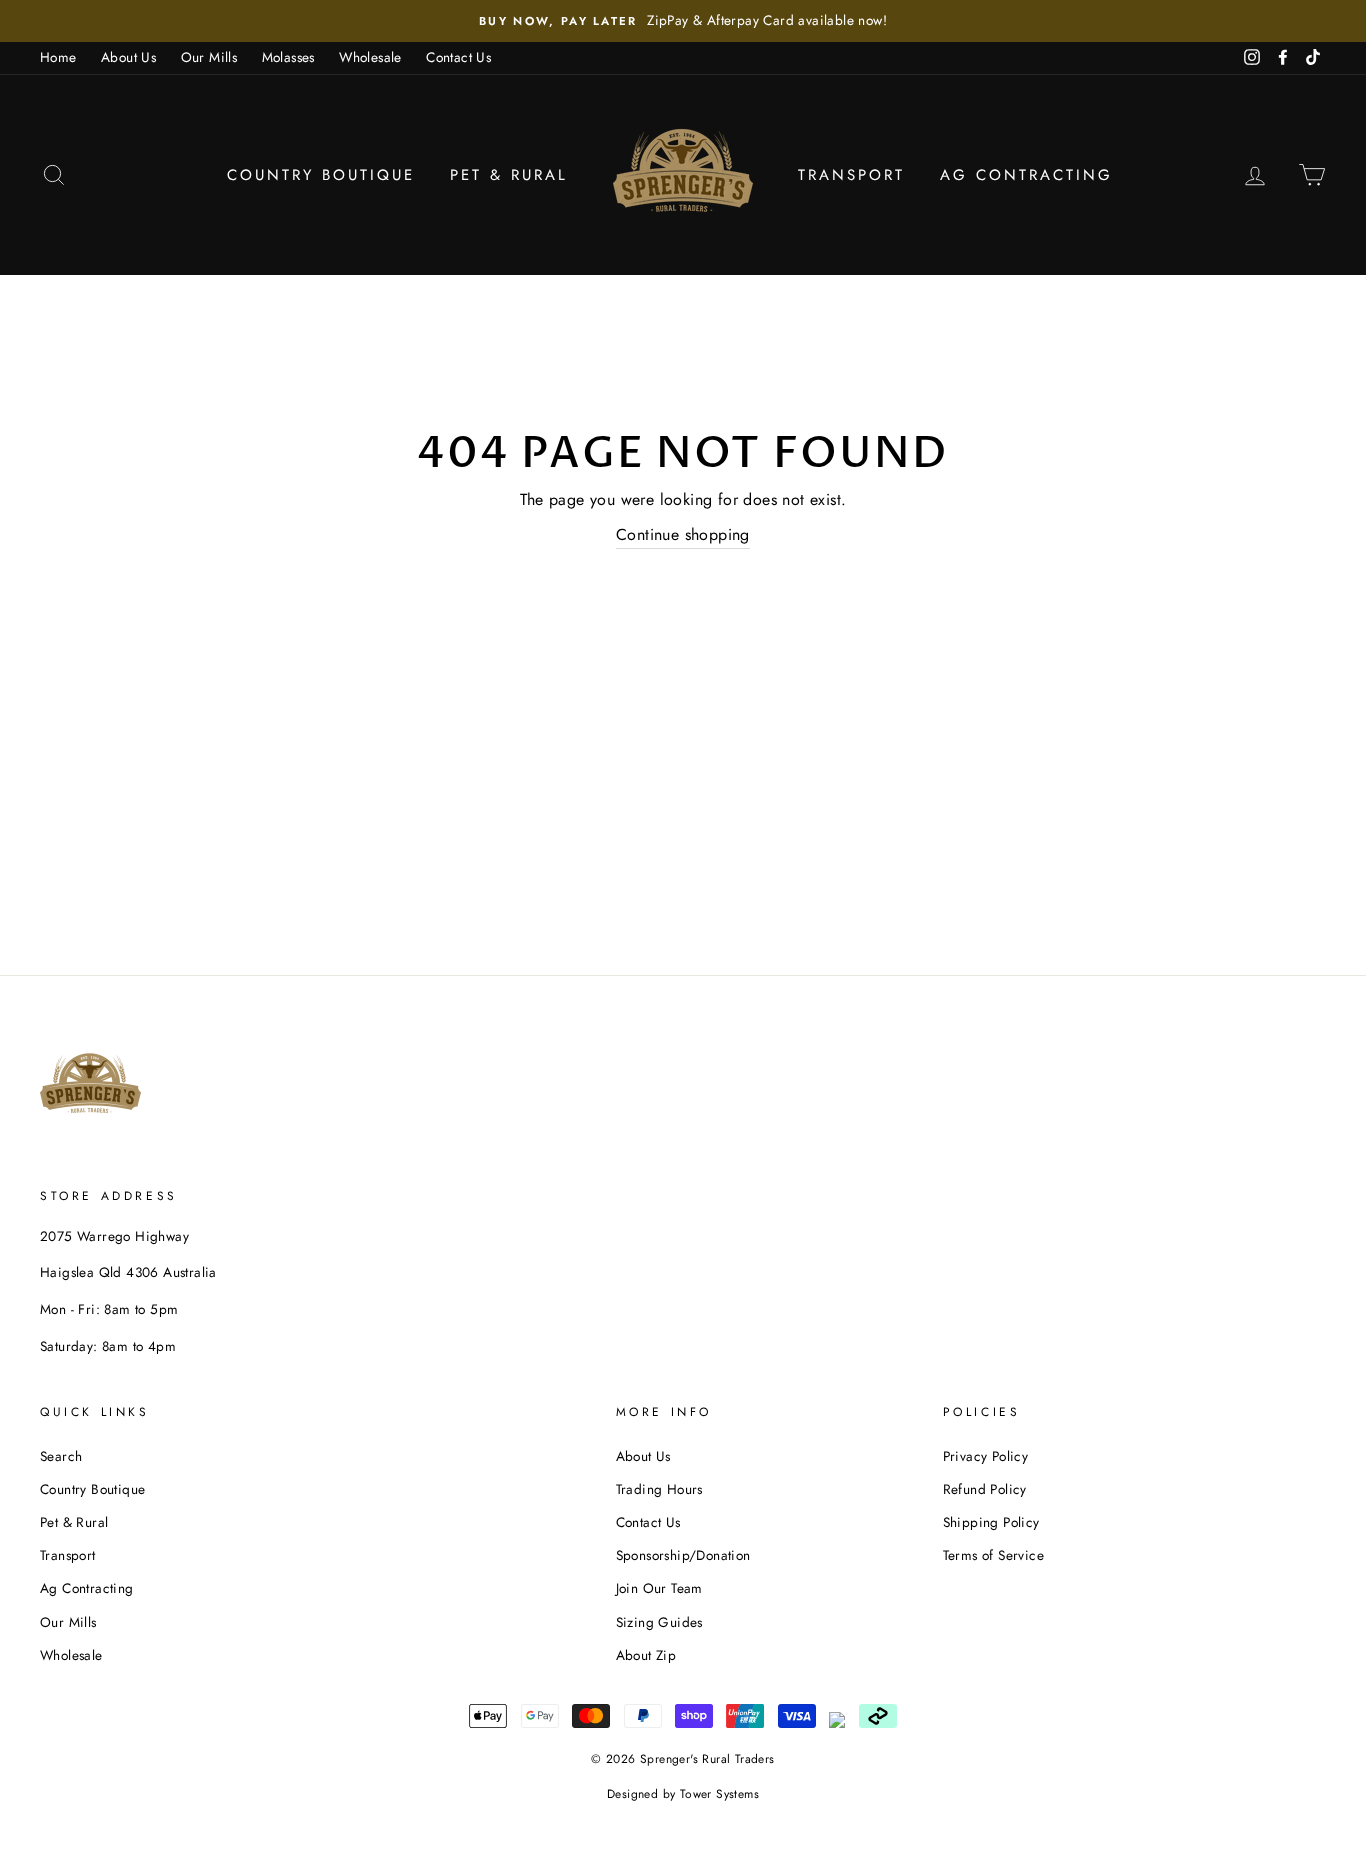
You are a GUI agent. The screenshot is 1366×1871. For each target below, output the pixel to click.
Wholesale (370, 57)
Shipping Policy (991, 1522)
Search (61, 1456)
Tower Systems (719, 1794)
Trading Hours (659, 1489)
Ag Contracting (1026, 175)
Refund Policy (985, 1489)
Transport (851, 175)
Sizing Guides (659, 1622)
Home (58, 57)
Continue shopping (683, 534)
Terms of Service (993, 1555)
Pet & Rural (509, 175)
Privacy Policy (986, 1456)
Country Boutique (321, 175)
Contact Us (458, 57)
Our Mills (209, 57)
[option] (683, 21)
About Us (128, 57)
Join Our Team (659, 1588)
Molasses (288, 57)
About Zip (646, 1655)
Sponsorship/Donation (683, 1555)
